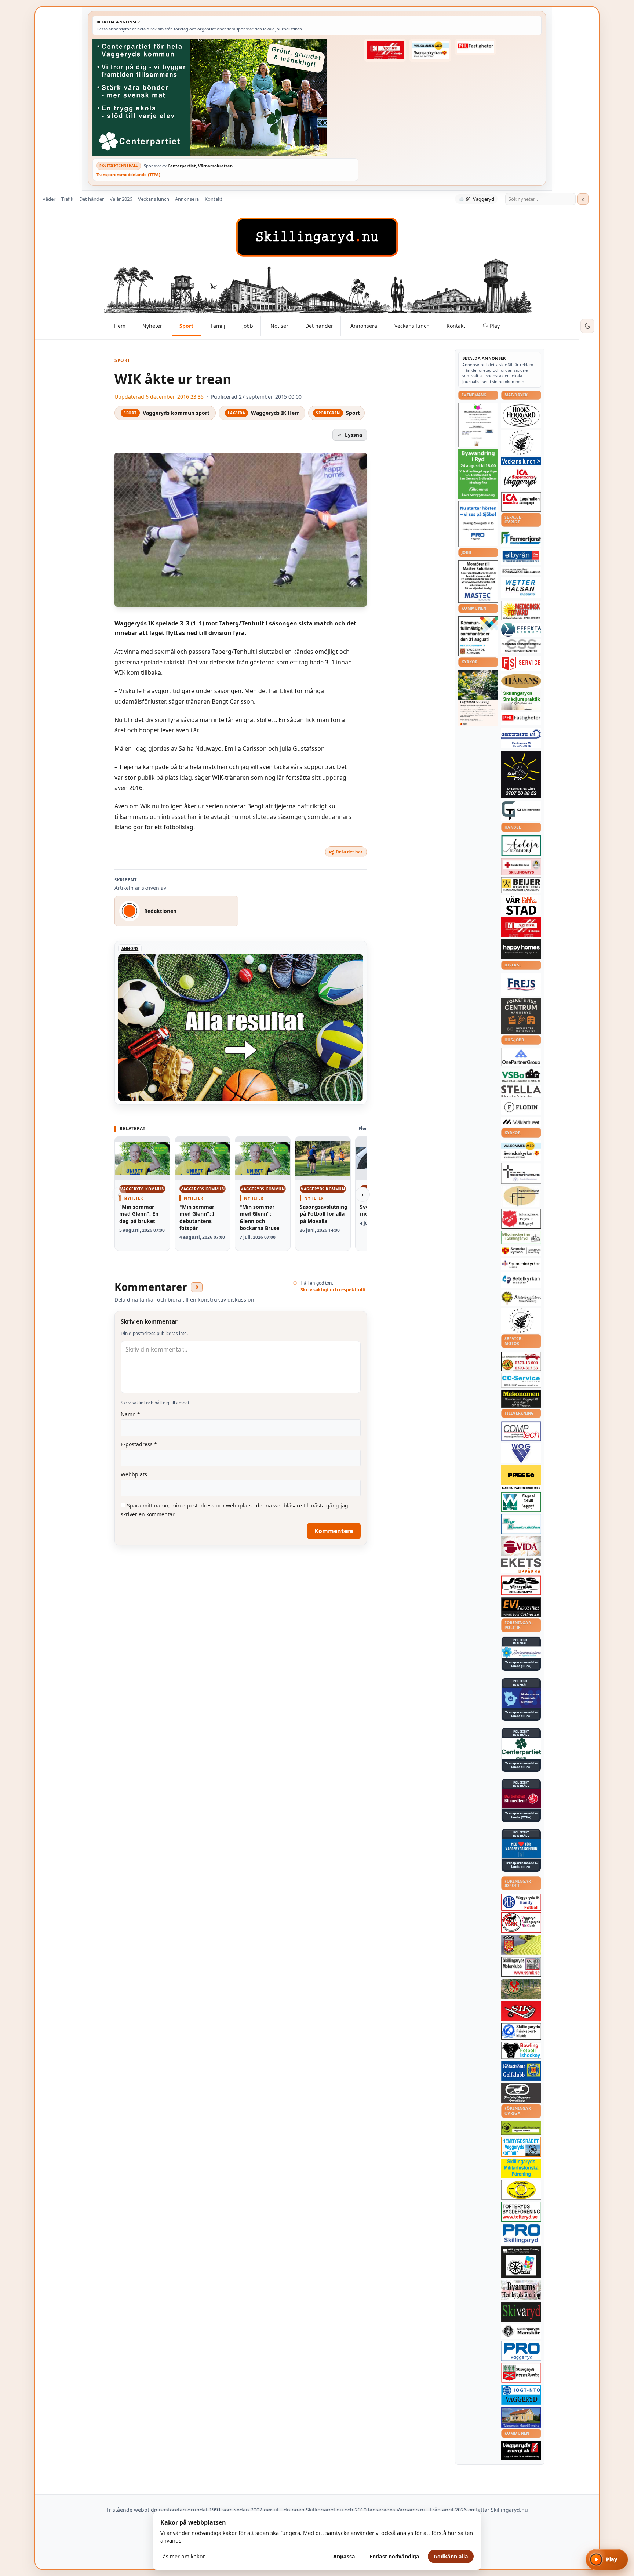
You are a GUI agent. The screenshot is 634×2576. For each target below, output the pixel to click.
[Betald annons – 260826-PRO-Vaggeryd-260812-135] (478, 524)
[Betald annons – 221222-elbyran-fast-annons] (521, 557)
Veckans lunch (154, 199)
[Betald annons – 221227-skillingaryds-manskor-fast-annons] (521, 2331)
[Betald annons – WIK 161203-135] (521, 1902)
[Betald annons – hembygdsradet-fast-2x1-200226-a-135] (521, 2147)
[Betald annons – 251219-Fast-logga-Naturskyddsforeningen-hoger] (521, 2128)
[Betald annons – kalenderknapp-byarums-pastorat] (430, 50)
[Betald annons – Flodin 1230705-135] (521, 1107)
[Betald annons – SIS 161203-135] (521, 2050)
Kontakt (214, 199)
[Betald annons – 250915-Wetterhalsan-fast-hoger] (521, 588)
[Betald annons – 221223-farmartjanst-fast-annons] (521, 538)
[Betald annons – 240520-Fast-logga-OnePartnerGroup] (521, 1057)
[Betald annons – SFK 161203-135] (521, 2031)
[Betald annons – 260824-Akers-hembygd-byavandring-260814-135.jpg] (478, 474)
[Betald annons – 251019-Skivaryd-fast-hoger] (521, 2312)
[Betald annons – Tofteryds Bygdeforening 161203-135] (521, 2212)
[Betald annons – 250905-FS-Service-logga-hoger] (521, 663)
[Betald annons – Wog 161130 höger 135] (521, 1453)
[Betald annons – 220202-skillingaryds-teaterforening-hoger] (521, 2262)
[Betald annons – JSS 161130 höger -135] (521, 1585)
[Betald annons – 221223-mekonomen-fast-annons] (521, 1399)
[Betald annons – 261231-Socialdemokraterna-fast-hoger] (521, 1799)
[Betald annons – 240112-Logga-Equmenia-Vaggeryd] (521, 1264)
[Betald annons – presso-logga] (521, 1478)
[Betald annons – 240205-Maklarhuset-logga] (521, 1122)
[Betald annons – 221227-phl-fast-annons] (475, 47)
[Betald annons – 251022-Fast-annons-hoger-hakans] (521, 681)
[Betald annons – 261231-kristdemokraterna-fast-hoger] (521, 1849)
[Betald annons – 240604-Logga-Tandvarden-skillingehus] (521, 571)
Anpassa (344, 2556)
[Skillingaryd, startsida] (317, 237)
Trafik (67, 199)
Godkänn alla (451, 2556)
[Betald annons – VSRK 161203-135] (521, 1922)
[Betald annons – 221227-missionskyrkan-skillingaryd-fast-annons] (521, 1238)
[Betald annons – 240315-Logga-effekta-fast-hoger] (521, 630)
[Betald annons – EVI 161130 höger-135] (521, 1607)
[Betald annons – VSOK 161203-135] (521, 1989)
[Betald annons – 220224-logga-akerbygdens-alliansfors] (521, 1298)
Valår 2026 (121, 199)
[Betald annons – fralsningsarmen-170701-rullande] (521, 1219)
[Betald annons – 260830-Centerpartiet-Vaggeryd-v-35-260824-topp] (225, 97)
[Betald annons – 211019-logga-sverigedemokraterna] (521, 1652)
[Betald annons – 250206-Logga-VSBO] (521, 1075)
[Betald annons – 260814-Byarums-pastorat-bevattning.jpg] (478, 698)
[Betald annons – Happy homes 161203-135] (521, 949)
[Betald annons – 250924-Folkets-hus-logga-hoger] (521, 1016)
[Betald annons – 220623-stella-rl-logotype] (521, 1091)
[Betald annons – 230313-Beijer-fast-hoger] (521, 885)
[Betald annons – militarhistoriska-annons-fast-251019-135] (521, 2168)
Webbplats (134, 1474)
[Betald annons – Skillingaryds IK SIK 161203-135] (521, 2011)
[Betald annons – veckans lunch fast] (521, 461)
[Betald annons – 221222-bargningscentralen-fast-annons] (521, 1361)
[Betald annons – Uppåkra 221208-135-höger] (521, 1566)
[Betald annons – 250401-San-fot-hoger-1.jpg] (521, 611)
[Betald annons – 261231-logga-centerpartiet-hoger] (521, 1748)
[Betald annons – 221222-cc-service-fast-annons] (521, 1380)
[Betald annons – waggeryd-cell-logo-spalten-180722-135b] (521, 1502)
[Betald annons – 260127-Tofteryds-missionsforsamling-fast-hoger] (521, 1173)
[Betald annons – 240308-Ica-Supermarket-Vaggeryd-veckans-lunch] (521, 478)
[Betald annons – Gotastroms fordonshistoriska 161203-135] (521, 2190)
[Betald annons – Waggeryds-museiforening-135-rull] (521, 2417)
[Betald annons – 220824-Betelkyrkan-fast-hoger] (521, 1280)
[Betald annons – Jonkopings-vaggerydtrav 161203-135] (521, 2093)
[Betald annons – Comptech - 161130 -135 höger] (521, 1431)
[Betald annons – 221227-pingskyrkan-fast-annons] (521, 1196)
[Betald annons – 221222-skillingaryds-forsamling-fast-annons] (521, 1251)
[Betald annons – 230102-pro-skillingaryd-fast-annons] (521, 2234)
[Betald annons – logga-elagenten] (385, 50)
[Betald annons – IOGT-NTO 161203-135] (521, 2395)
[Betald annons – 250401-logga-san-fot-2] (521, 774)
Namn (130, 1414)
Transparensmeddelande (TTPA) (128, 175)
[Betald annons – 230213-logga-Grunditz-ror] (521, 738)
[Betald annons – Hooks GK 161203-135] (521, 1945)
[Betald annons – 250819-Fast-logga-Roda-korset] (521, 867)
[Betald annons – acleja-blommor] (521, 846)
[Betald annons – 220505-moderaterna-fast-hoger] (521, 1698)
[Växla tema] (587, 326)
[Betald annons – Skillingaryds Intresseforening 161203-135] (521, 2373)
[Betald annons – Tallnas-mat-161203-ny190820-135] (521, 443)
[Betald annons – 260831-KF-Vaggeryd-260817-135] (478, 636)
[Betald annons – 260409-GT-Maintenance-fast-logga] (521, 811)
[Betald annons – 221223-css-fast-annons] (521, 646)
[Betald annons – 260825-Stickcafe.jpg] (478, 425)
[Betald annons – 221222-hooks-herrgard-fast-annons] (521, 416)
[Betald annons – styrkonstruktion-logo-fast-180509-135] (521, 1524)
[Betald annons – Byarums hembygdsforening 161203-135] (521, 2290)
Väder (49, 199)
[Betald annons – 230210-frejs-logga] (521, 984)
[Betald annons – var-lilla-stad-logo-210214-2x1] (521, 905)
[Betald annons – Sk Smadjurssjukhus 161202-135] (521, 700)
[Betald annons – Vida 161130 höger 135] (521, 1546)
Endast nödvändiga (394, 2556)
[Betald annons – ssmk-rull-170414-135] (521, 1967)
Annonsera (187, 199)
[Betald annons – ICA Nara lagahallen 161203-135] (521, 502)
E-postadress (139, 1444)
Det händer (92, 199)
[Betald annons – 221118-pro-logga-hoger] (521, 2351)
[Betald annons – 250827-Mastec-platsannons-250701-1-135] (478, 582)
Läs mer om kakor (183, 2556)
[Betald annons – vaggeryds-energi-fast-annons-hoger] (521, 2451)
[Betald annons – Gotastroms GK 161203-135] (521, 2071)
